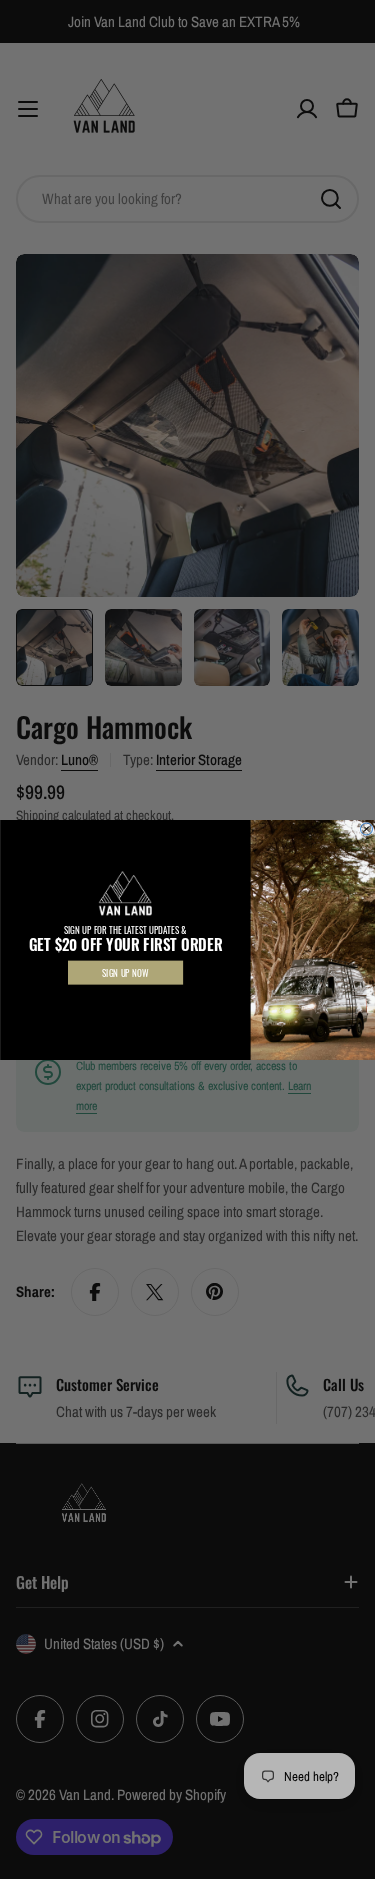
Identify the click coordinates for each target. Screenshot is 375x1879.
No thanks (125, 1001)
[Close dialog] (366, 829)
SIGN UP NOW (125, 972)
